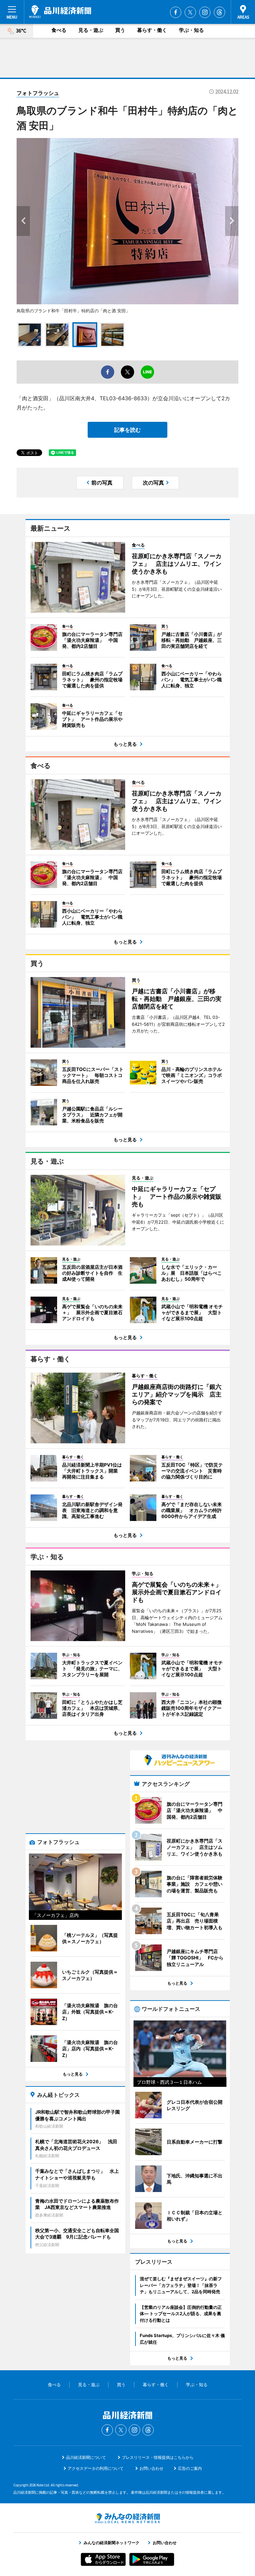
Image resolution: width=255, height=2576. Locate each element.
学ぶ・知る (191, 30)
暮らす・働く (152, 30)
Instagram (205, 12)
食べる (59, 30)
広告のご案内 (190, 2468)
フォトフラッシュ (38, 93)
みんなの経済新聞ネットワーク (127, 2518)
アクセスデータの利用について (96, 2468)
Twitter (190, 12)
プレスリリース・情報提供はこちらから (158, 2457)
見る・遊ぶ (91, 30)
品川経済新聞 (60, 12)
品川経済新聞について (86, 2457)
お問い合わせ (151, 2468)
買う (120, 30)
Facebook (176, 12)
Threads (219, 12)
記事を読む (127, 430)
